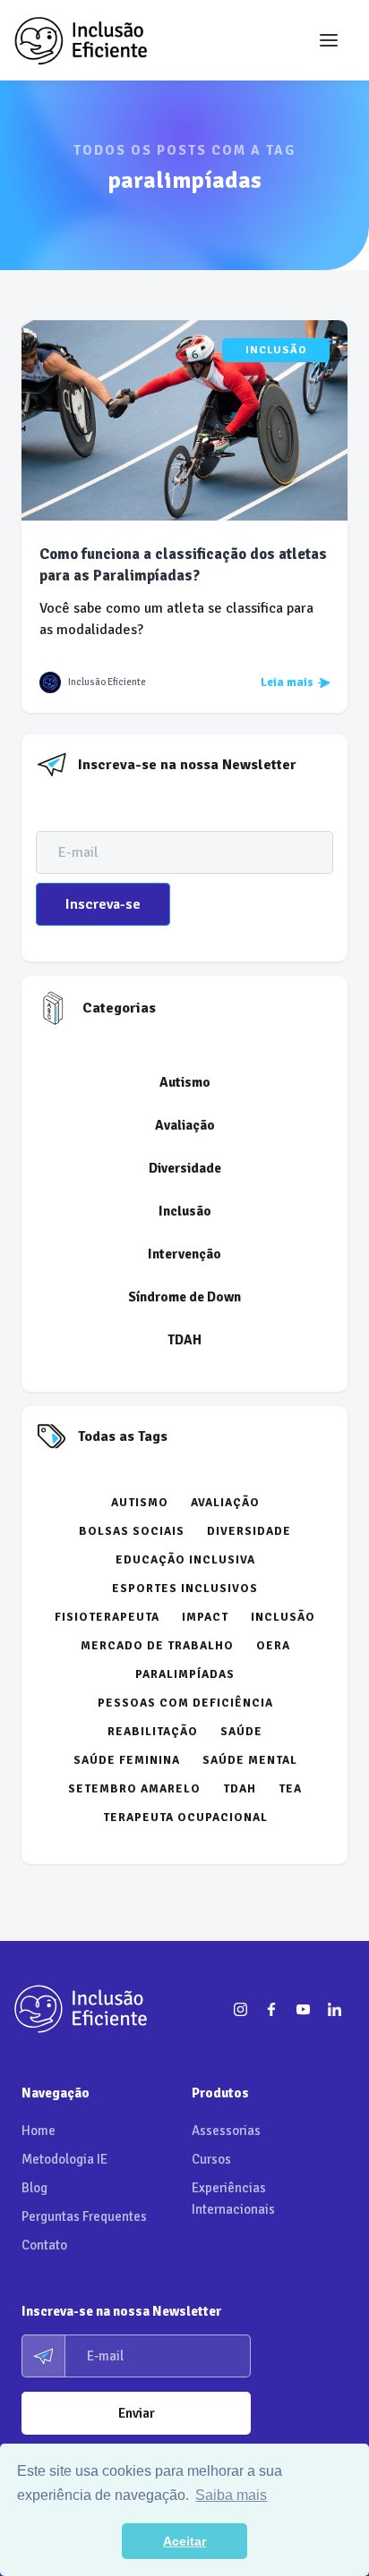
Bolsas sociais (132, 1531)
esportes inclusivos (185, 1589)
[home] (81, 40)
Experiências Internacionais (233, 2199)
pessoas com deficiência (185, 1703)
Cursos (211, 2159)
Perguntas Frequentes (84, 2216)
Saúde (241, 1732)
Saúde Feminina (127, 1760)
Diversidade (185, 1168)
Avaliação (185, 1125)
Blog (34, 2188)
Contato (44, 2245)
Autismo (185, 1082)
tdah (240, 1789)
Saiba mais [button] (231, 2495)
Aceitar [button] (184, 2541)
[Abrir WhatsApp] (324, 2531)
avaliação (225, 1503)
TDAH (184, 1340)
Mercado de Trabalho (157, 1646)
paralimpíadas (185, 1674)
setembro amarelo (134, 1789)
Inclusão (276, 350)
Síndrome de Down (184, 1297)
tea (290, 1789)
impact (205, 1617)
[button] (329, 40)
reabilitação (153, 1732)
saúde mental (250, 1760)
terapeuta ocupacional (185, 1818)
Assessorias (226, 2131)
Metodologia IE (64, 2159)
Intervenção (184, 1254)
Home (39, 2131)
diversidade (249, 1531)
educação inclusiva (185, 1560)
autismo (140, 1503)
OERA (273, 1646)
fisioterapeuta (107, 1617)
